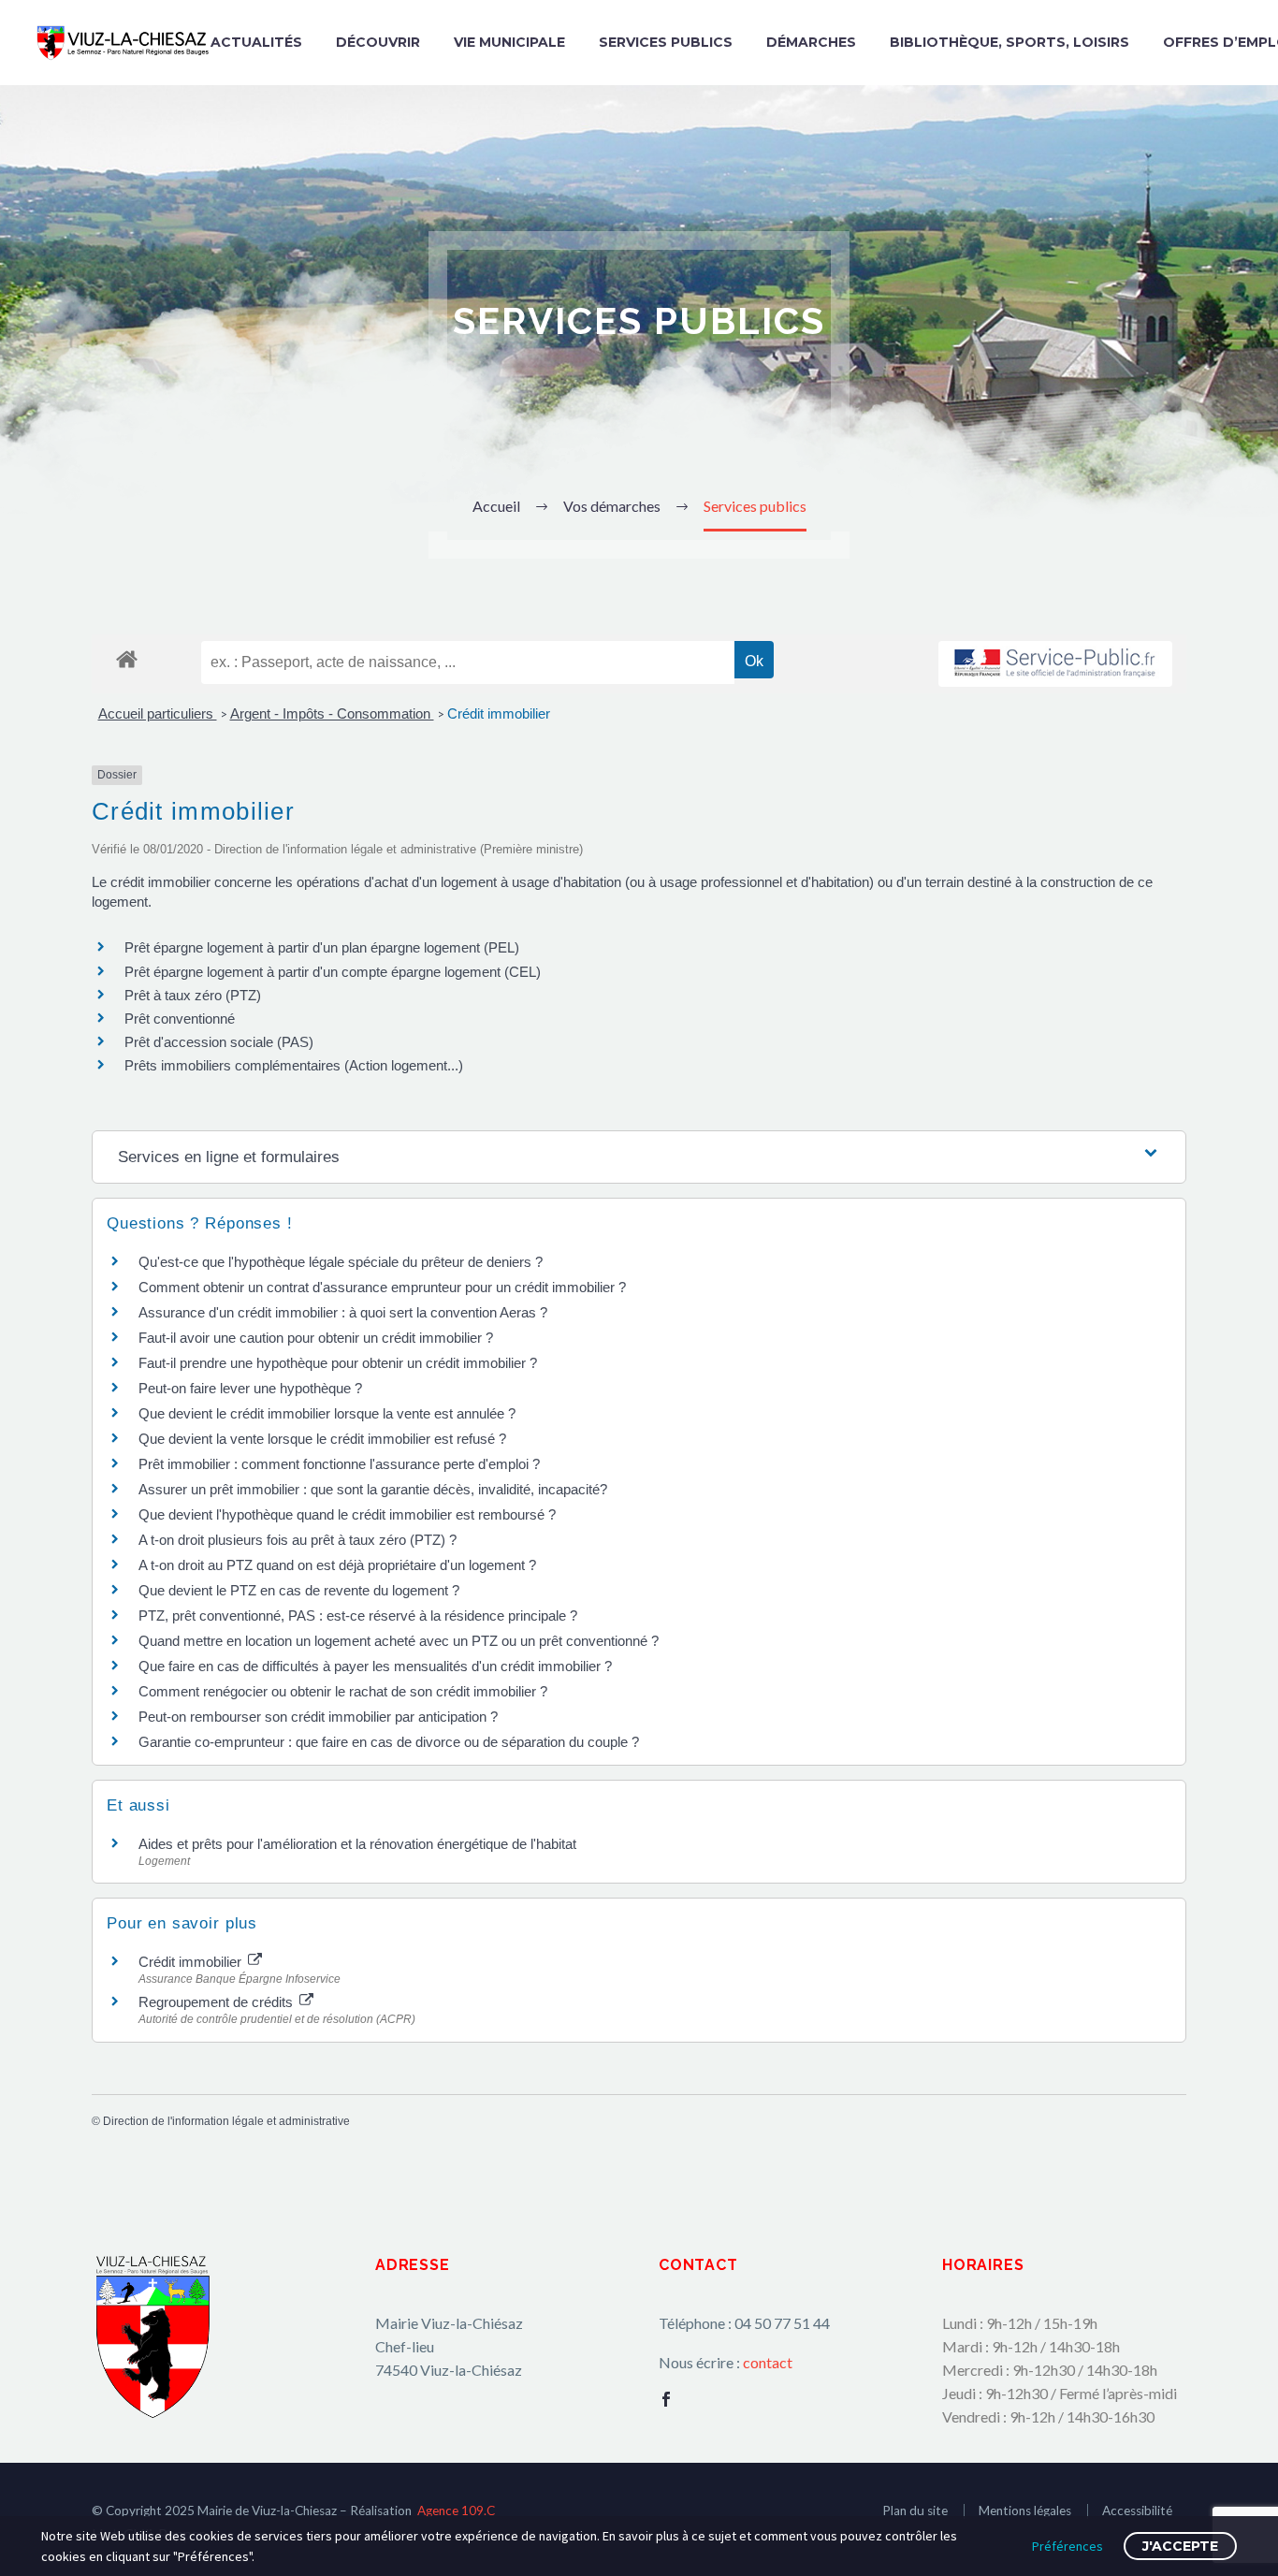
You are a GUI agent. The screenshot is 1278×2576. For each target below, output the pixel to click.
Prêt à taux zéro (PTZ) (193, 995)
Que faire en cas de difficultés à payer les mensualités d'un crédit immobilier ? (375, 1666)
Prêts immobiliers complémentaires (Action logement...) (294, 1065)
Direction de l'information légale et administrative (226, 2121)
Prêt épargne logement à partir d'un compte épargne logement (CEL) (333, 972)
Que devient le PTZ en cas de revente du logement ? (299, 1590)
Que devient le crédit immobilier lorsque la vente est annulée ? (327, 1413)
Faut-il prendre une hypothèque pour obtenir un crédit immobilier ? (338, 1363)
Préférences (1067, 2546)
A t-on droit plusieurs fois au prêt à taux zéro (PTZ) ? (298, 1540)
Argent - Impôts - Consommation (332, 713)
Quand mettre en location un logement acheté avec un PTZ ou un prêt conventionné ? (399, 1641)
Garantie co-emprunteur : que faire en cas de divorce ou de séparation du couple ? (389, 1742)
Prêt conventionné (180, 1019)
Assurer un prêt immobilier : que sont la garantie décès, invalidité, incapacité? (373, 1489)
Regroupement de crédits (218, 2002)
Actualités (256, 42)
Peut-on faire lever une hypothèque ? (250, 1388)
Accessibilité (1137, 2511)
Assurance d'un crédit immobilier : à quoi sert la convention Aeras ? (343, 1312)
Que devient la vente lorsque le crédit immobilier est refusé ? (322, 1439)
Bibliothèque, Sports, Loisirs (1009, 42)
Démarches (811, 42)
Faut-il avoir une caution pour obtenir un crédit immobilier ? (316, 1338)
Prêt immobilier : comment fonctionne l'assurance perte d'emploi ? (339, 1464)
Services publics (666, 42)
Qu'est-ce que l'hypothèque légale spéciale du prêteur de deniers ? (341, 1262)
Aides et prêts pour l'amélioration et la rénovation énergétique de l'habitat (357, 1844)
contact (768, 2362)
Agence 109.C (456, 2511)
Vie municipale (509, 42)
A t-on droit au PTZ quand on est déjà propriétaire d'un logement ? (337, 1565)
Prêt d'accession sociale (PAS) (219, 1042)
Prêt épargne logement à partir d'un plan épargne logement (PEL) (322, 947)
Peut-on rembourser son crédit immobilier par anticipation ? (318, 1717)
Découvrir (378, 42)
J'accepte (1180, 2546)
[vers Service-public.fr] (1055, 664)
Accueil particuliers (158, 713)
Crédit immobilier (499, 713)
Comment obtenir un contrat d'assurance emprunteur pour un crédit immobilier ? (382, 1287)
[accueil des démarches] (127, 658)
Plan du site (915, 2511)
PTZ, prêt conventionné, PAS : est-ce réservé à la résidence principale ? (358, 1615)
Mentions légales (1025, 2511)
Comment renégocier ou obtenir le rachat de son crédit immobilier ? (343, 1691)
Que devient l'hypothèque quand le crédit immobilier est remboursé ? (347, 1514)
